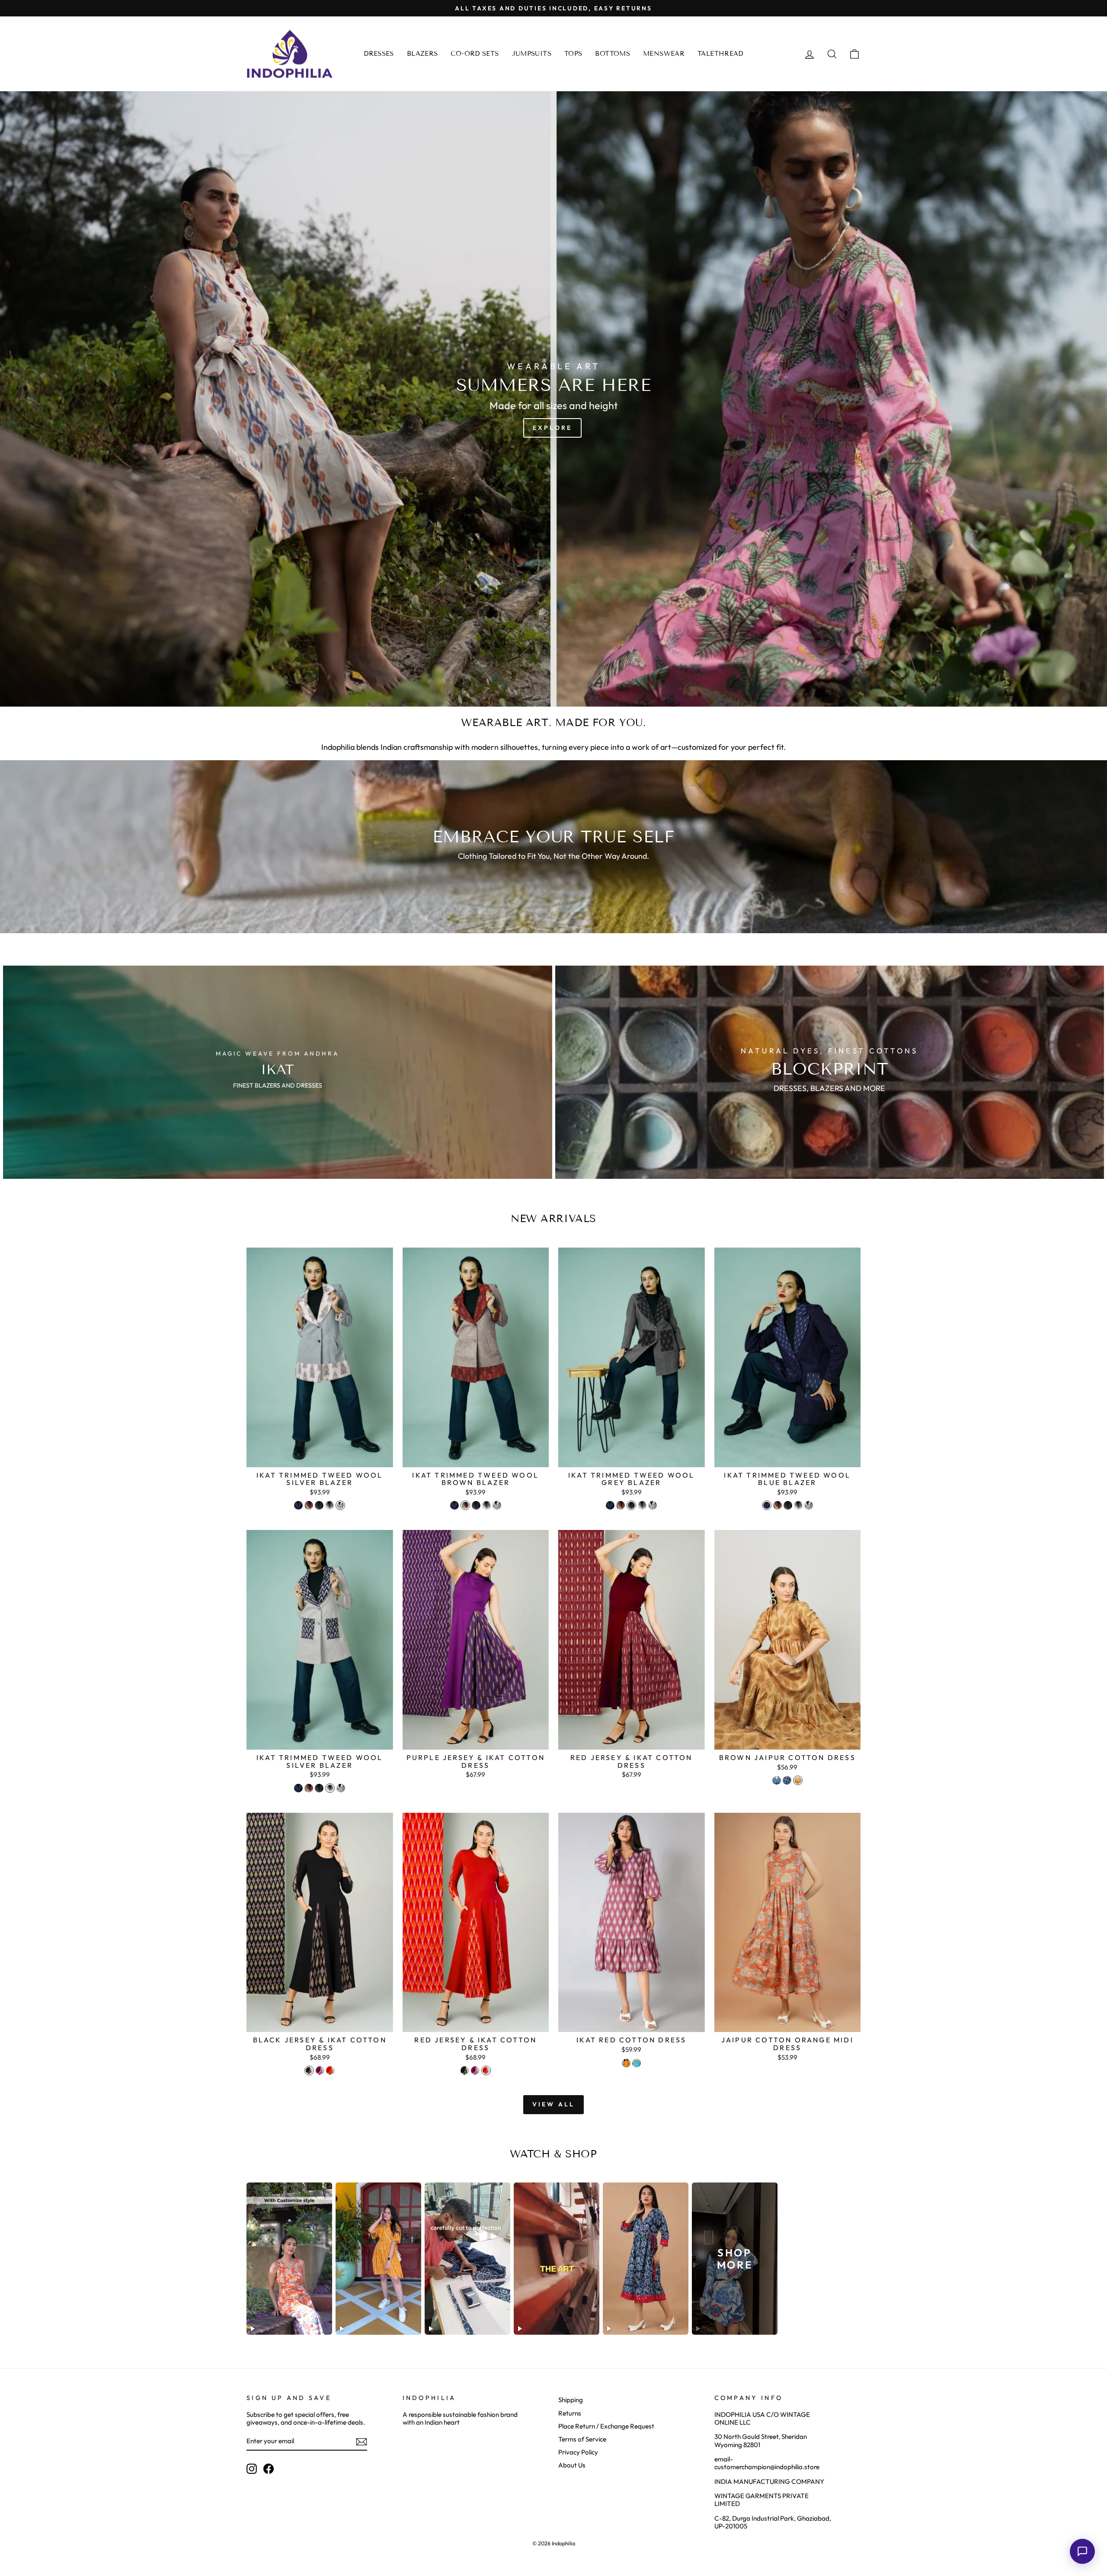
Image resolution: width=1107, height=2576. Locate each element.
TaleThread (720, 54)
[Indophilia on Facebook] (269, 2469)
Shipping (571, 2400)
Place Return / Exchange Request (606, 2426)
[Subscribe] (362, 2442)
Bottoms (613, 54)
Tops (573, 54)
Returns (570, 2413)
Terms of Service (582, 2439)
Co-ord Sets (475, 54)
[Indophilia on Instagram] (252, 2469)
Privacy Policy (578, 2452)
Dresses (379, 54)
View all (554, 2104)
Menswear (664, 54)
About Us (572, 2465)
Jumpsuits (532, 54)
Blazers (422, 54)
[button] (1082, 2551)
